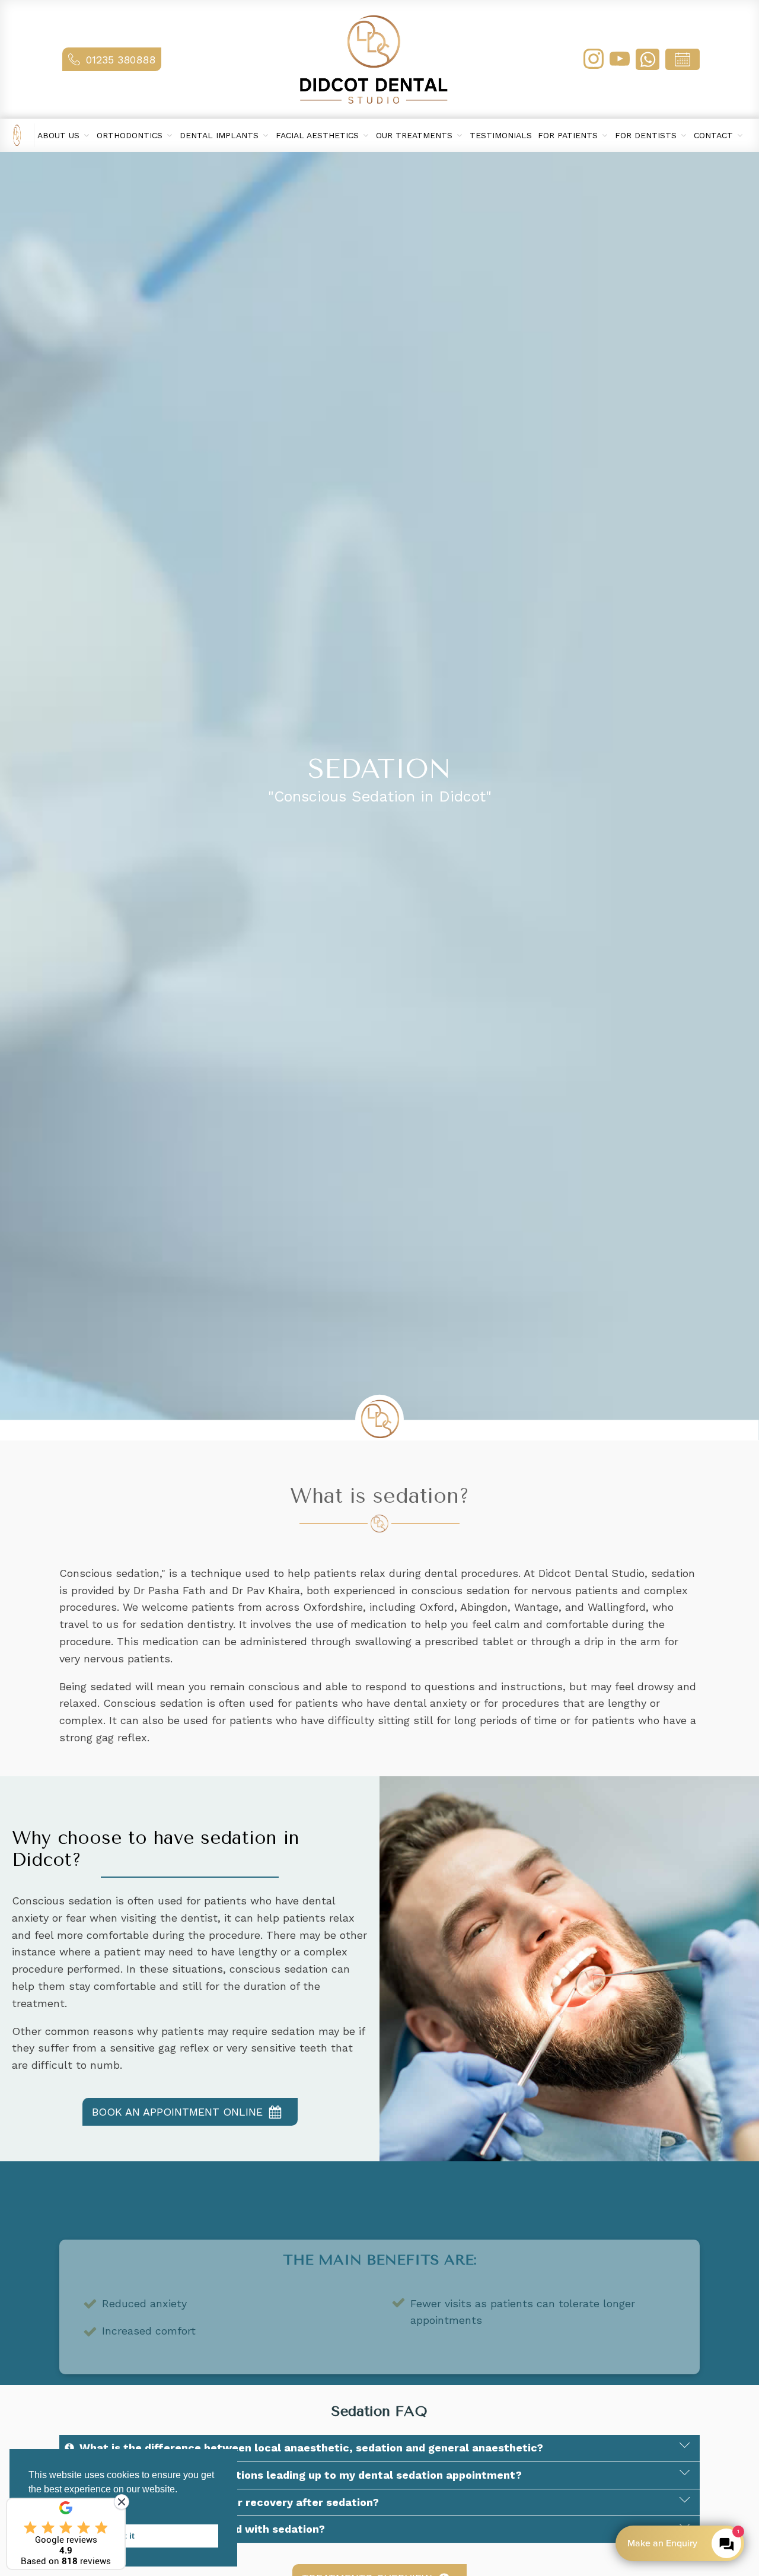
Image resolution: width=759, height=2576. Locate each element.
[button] (112, 60)
